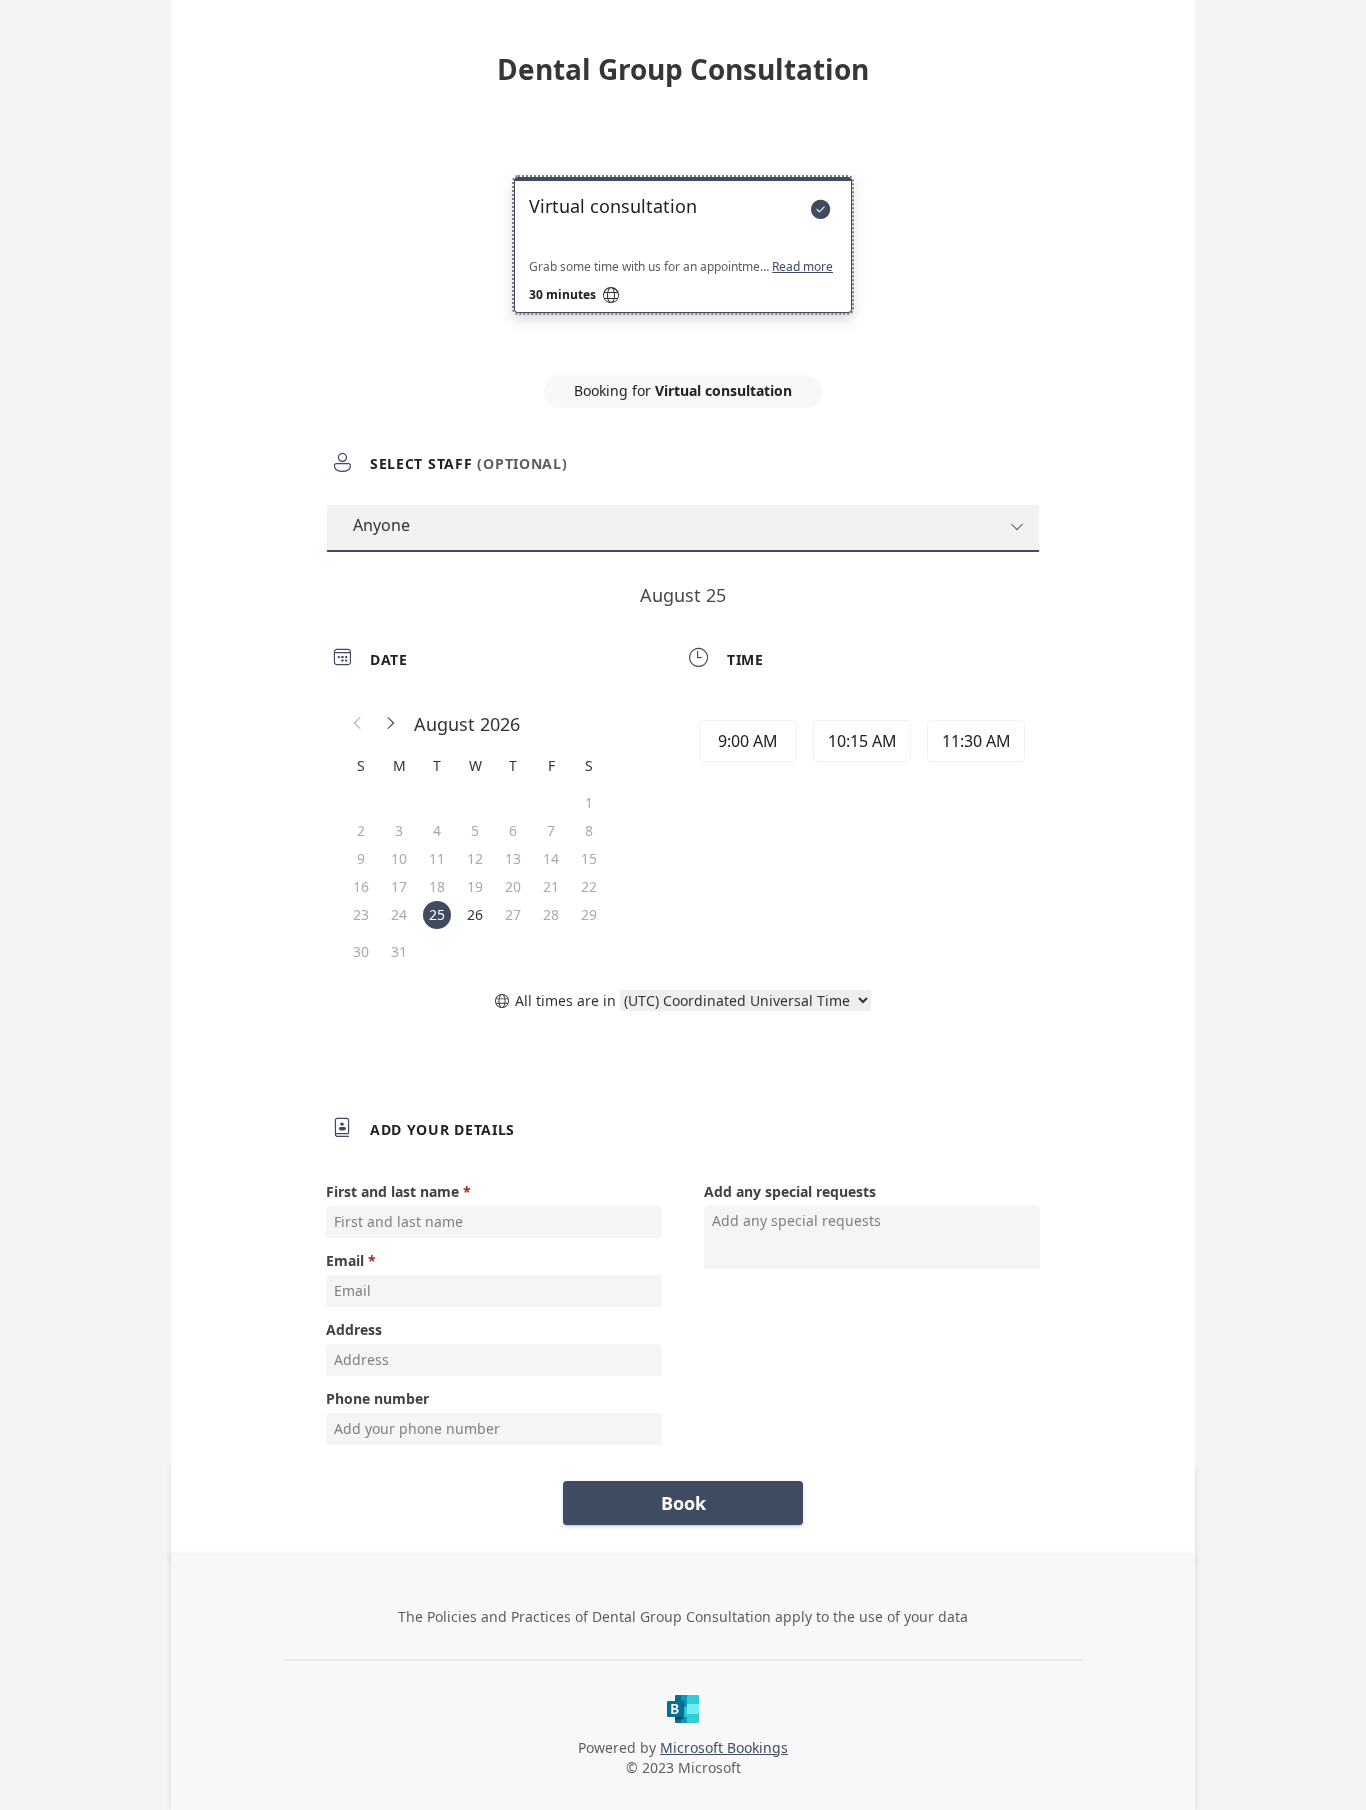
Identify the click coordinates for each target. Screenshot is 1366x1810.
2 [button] (361, 830)
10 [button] (399, 858)
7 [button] (551, 830)
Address (354, 1329)
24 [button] (399, 914)
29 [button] (589, 914)
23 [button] (361, 914)
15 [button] (589, 858)
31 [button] (399, 951)
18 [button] (437, 886)
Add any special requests (790, 1191)
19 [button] (475, 886)
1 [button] (589, 802)
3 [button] (399, 830)
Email (345, 1260)
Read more (802, 267)
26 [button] (475, 914)
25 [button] (437, 914)
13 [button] (513, 858)
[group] (860, 744)
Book (683, 1503)
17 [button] (399, 886)
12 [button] (475, 858)
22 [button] (589, 886)
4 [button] (437, 830)
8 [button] (589, 830)
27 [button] (513, 914)
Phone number (377, 1398)
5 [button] (475, 830)
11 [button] (437, 858)
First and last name (392, 1191)
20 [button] (513, 886)
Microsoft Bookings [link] (724, 1747)
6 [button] (513, 830)
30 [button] (361, 951)
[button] (358, 724)
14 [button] (551, 858)
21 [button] (551, 886)
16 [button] (361, 886)
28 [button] (551, 914)
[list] (683, 263)
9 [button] (361, 858)
